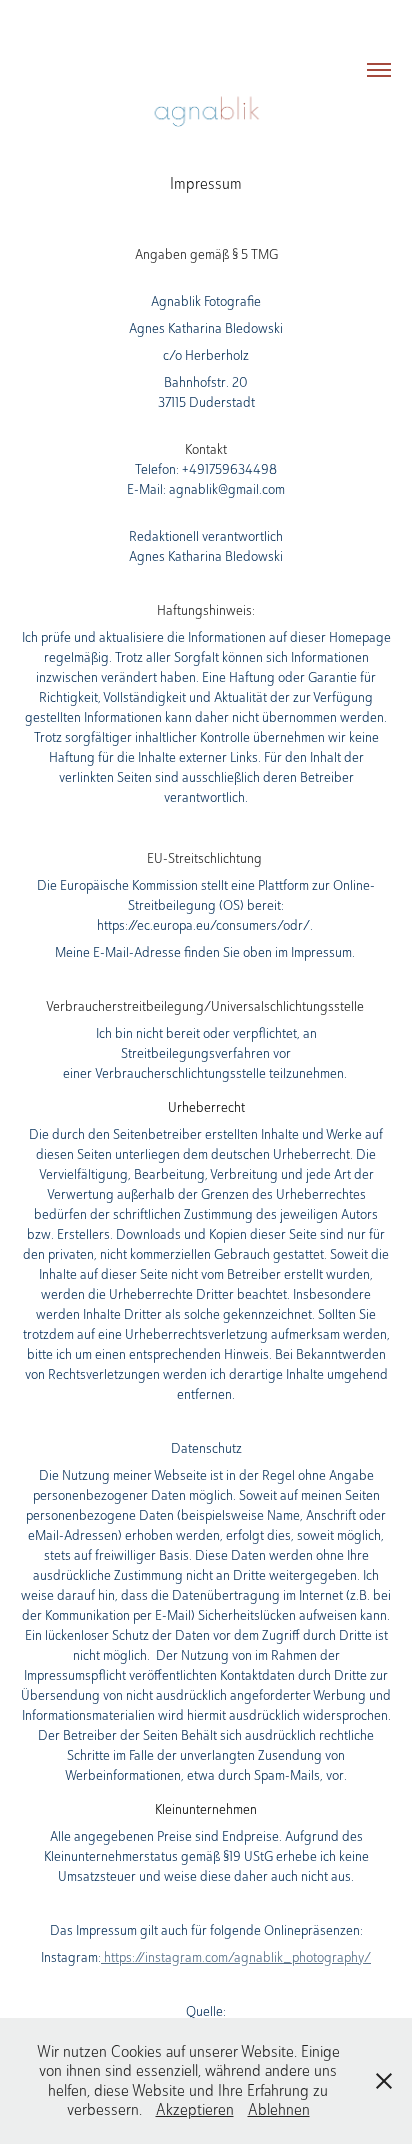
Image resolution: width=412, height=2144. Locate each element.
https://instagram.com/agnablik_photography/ (236, 1957)
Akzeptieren (195, 2109)
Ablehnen (279, 2109)
